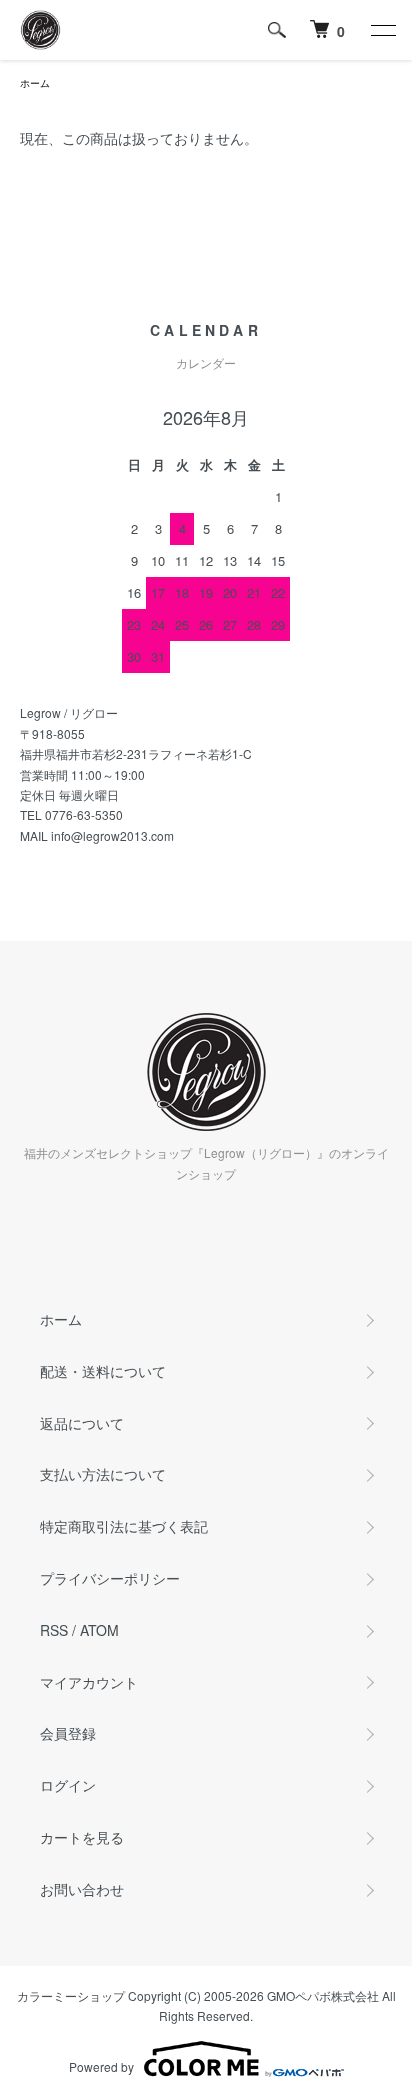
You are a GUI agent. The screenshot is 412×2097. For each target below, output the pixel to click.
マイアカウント (89, 1682)
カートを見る (82, 1837)
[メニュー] (382, 30)
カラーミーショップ (71, 1995)
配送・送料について (103, 1371)
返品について (82, 1423)
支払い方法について (103, 1474)
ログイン (68, 1785)
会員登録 (68, 1733)
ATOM (99, 1630)
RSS (54, 1630)
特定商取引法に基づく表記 (124, 1526)
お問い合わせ (82, 1889)
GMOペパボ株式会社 (323, 1995)
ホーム (35, 83)
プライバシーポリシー (110, 1578)
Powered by (101, 2066)
